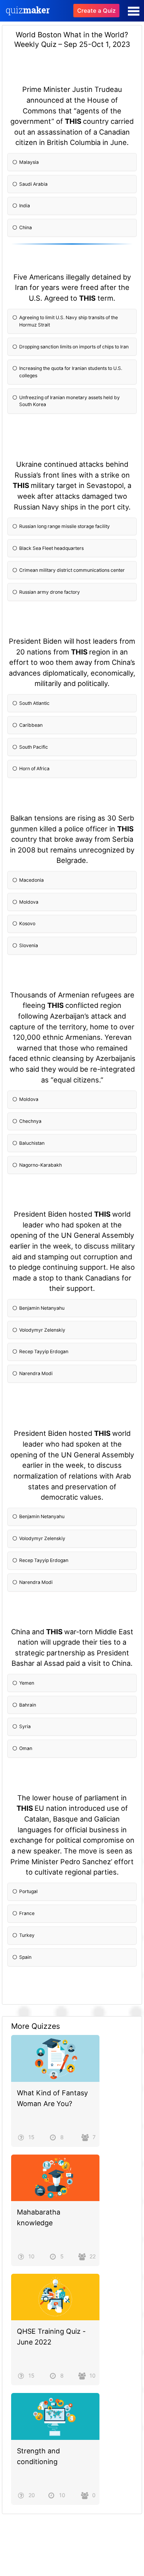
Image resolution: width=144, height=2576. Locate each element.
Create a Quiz (96, 11)
